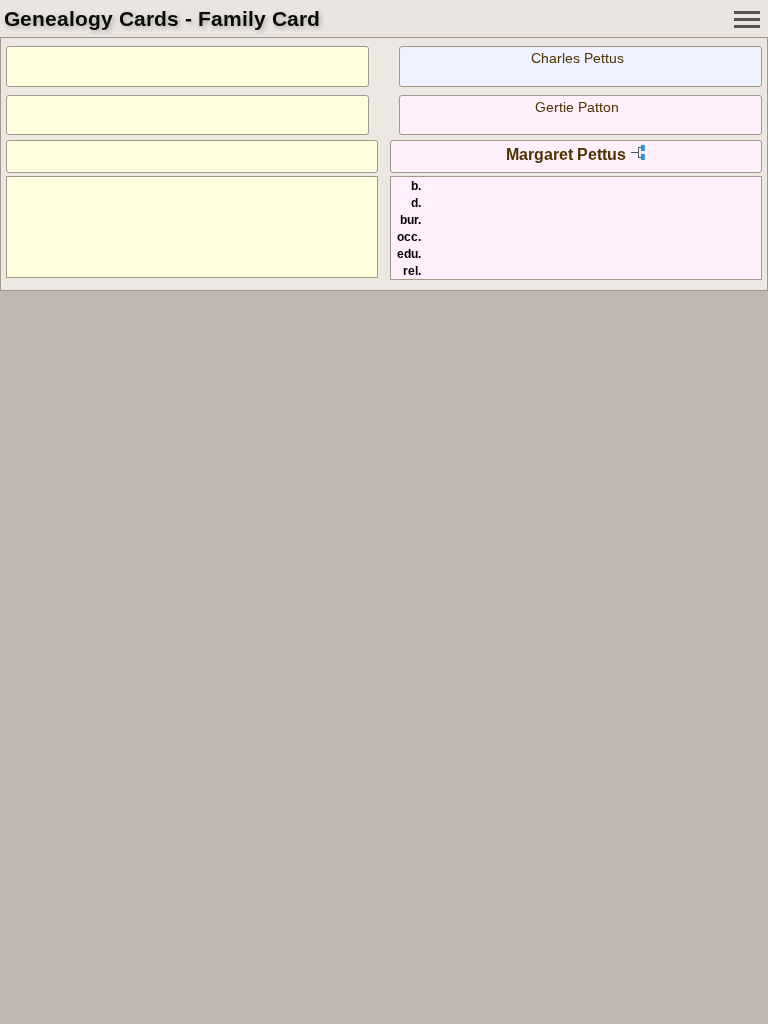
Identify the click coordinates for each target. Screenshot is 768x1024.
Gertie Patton (577, 107)
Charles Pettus (577, 58)
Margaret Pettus (566, 154)
